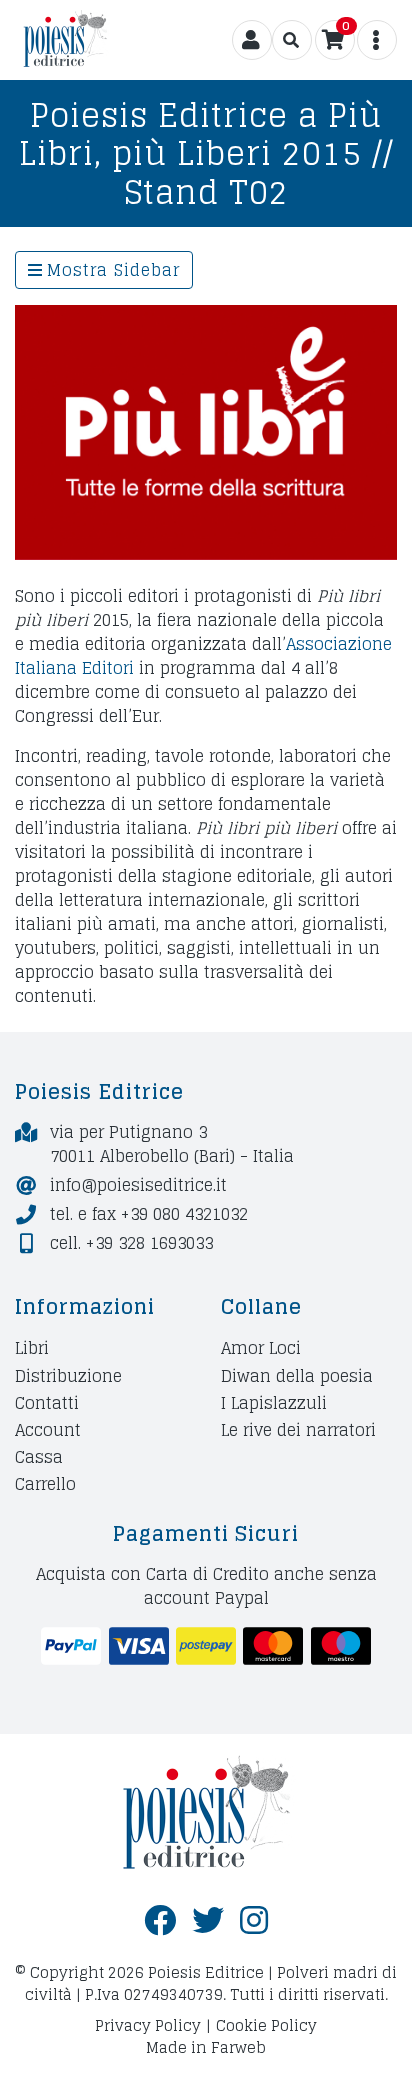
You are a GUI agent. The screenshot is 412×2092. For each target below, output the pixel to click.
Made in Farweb (206, 2047)
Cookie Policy (266, 2025)
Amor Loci (261, 1348)
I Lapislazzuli (274, 1402)
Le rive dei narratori (298, 1429)
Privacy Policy (148, 2025)
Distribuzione (68, 1375)
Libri (32, 1348)
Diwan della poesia (297, 1375)
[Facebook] (160, 1921)
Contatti (47, 1402)
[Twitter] (208, 1921)
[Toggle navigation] (292, 40)
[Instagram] (254, 1921)
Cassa (39, 1457)
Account (48, 1429)
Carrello (45, 1484)
